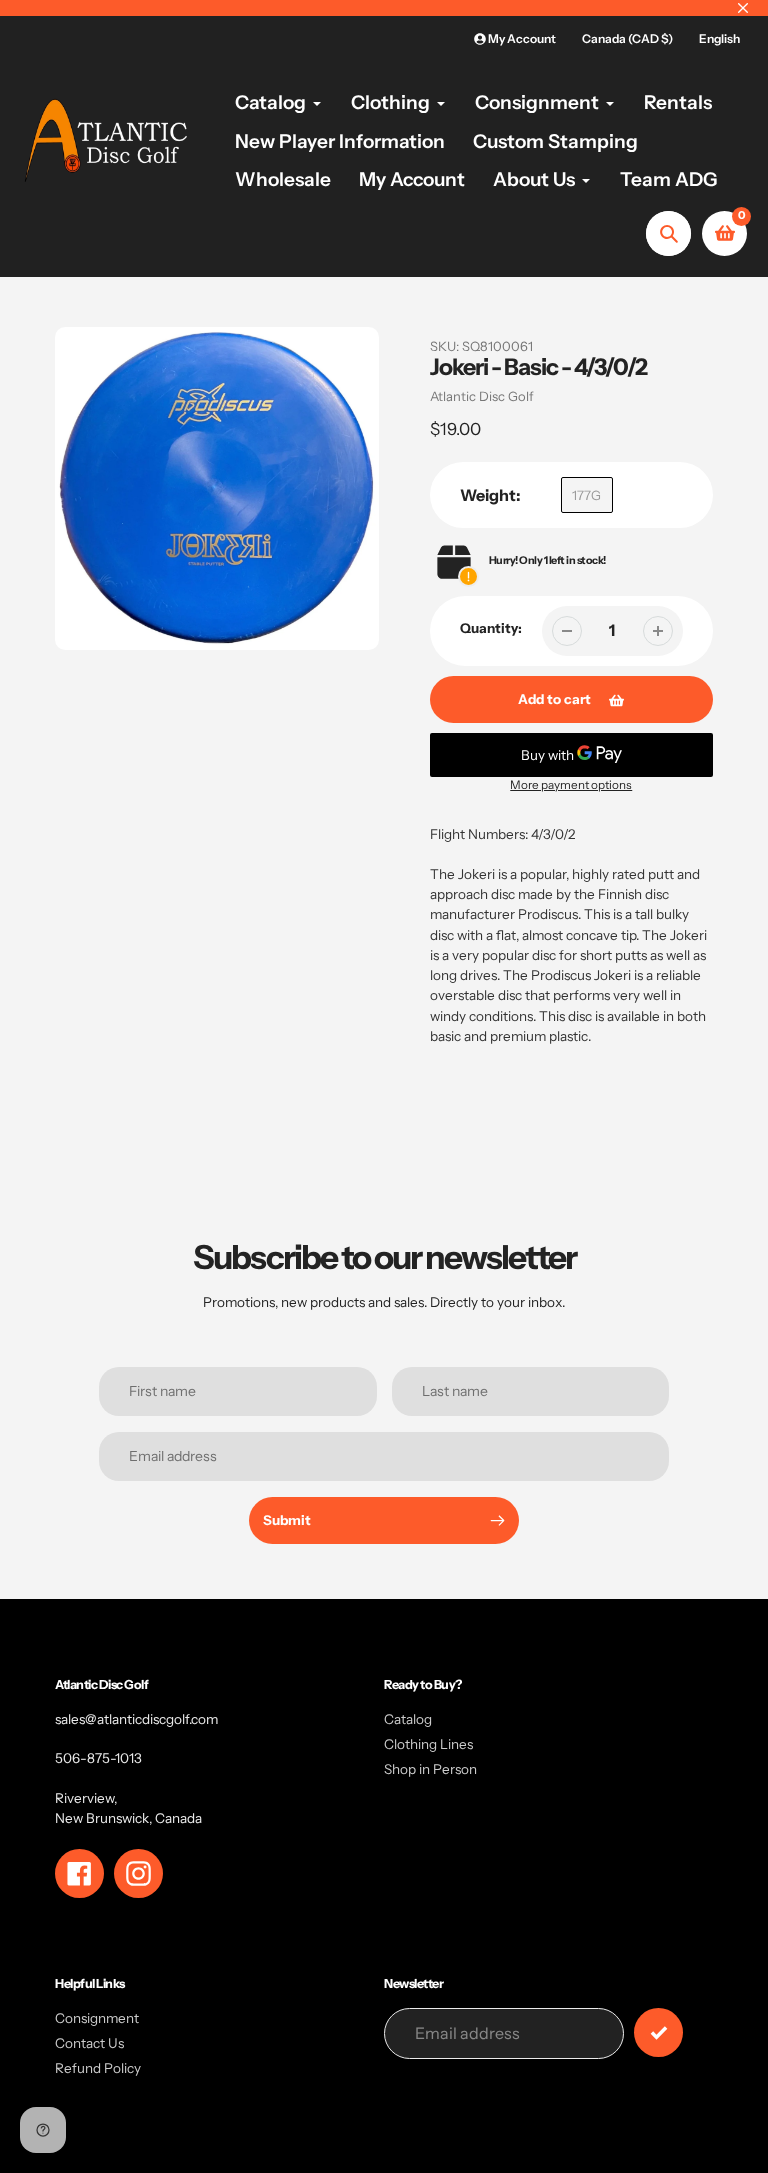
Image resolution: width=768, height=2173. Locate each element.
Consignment (97, 2018)
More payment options (571, 785)
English (719, 38)
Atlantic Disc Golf (482, 396)
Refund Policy (98, 2068)
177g (586, 495)
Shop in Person (430, 1769)
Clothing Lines (428, 1744)
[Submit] (658, 2032)
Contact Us (89, 2043)
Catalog (408, 1719)
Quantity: (491, 628)
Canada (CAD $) (627, 38)
